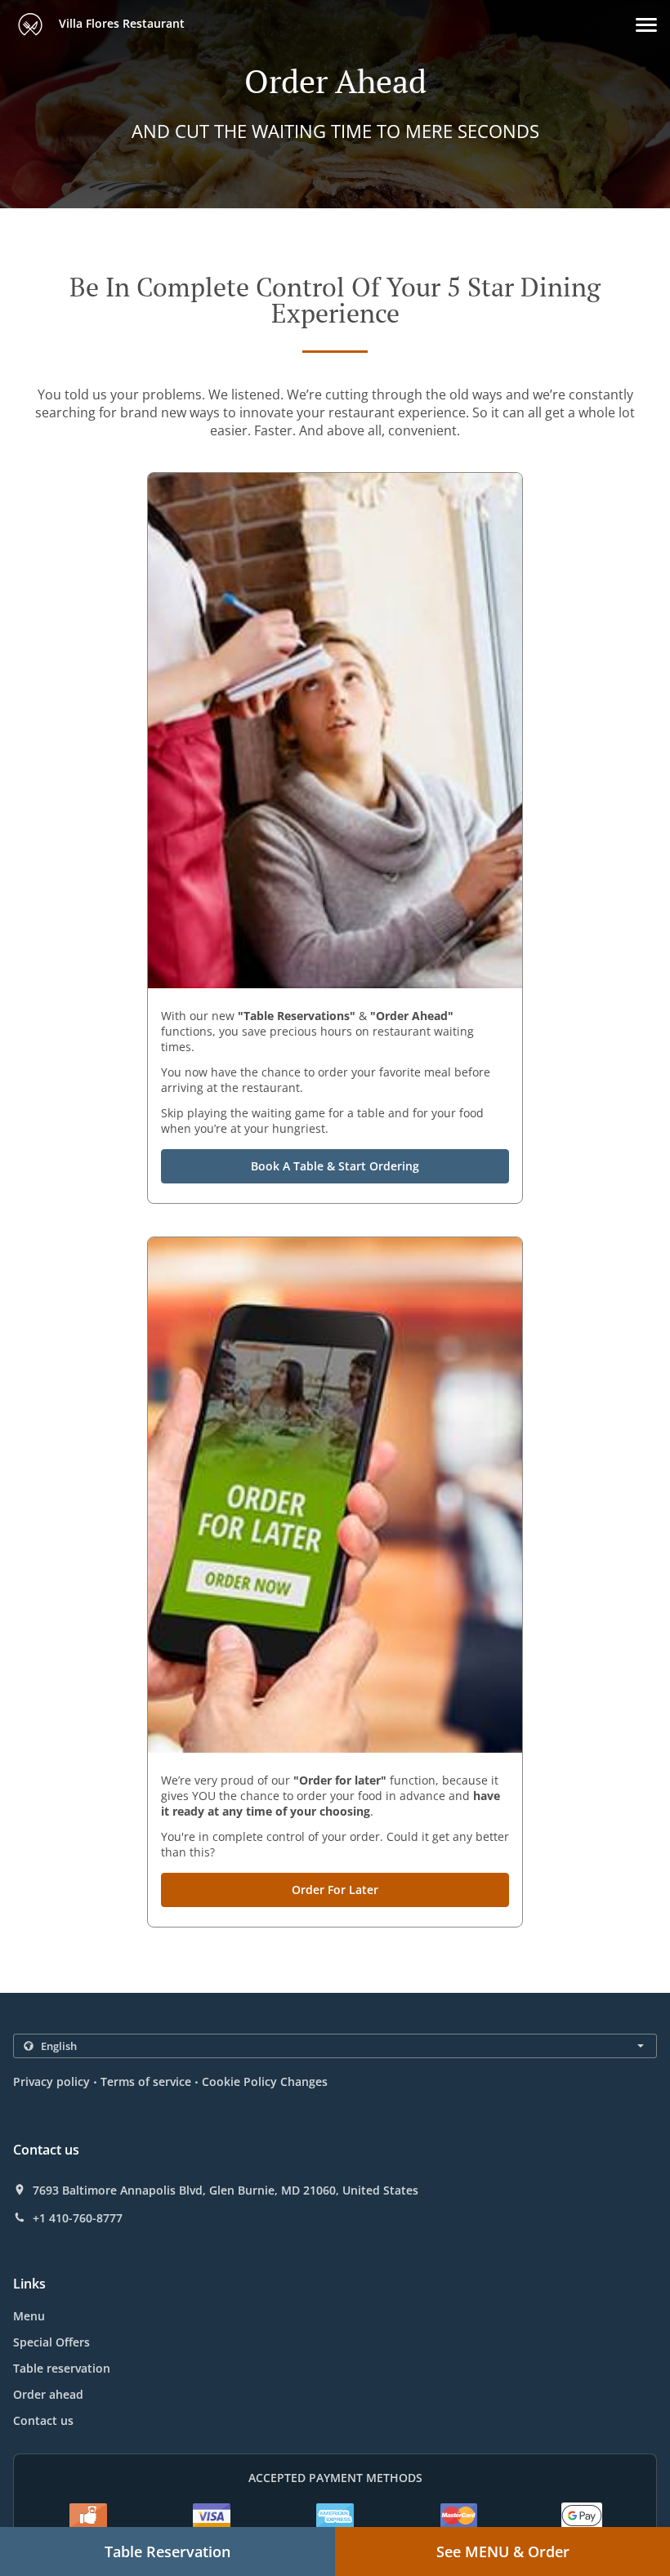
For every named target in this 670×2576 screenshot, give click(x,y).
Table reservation (62, 2368)
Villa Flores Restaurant (120, 23)
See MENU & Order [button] (503, 2551)
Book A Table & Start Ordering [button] (335, 1166)
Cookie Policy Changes (265, 2081)
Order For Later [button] (335, 1890)
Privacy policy (51, 2081)
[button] (646, 25)
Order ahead (48, 2394)
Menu (29, 2316)
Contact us (43, 2420)
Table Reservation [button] (167, 2551)
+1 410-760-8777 (78, 2218)
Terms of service (146, 2081)
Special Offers (51, 2342)
